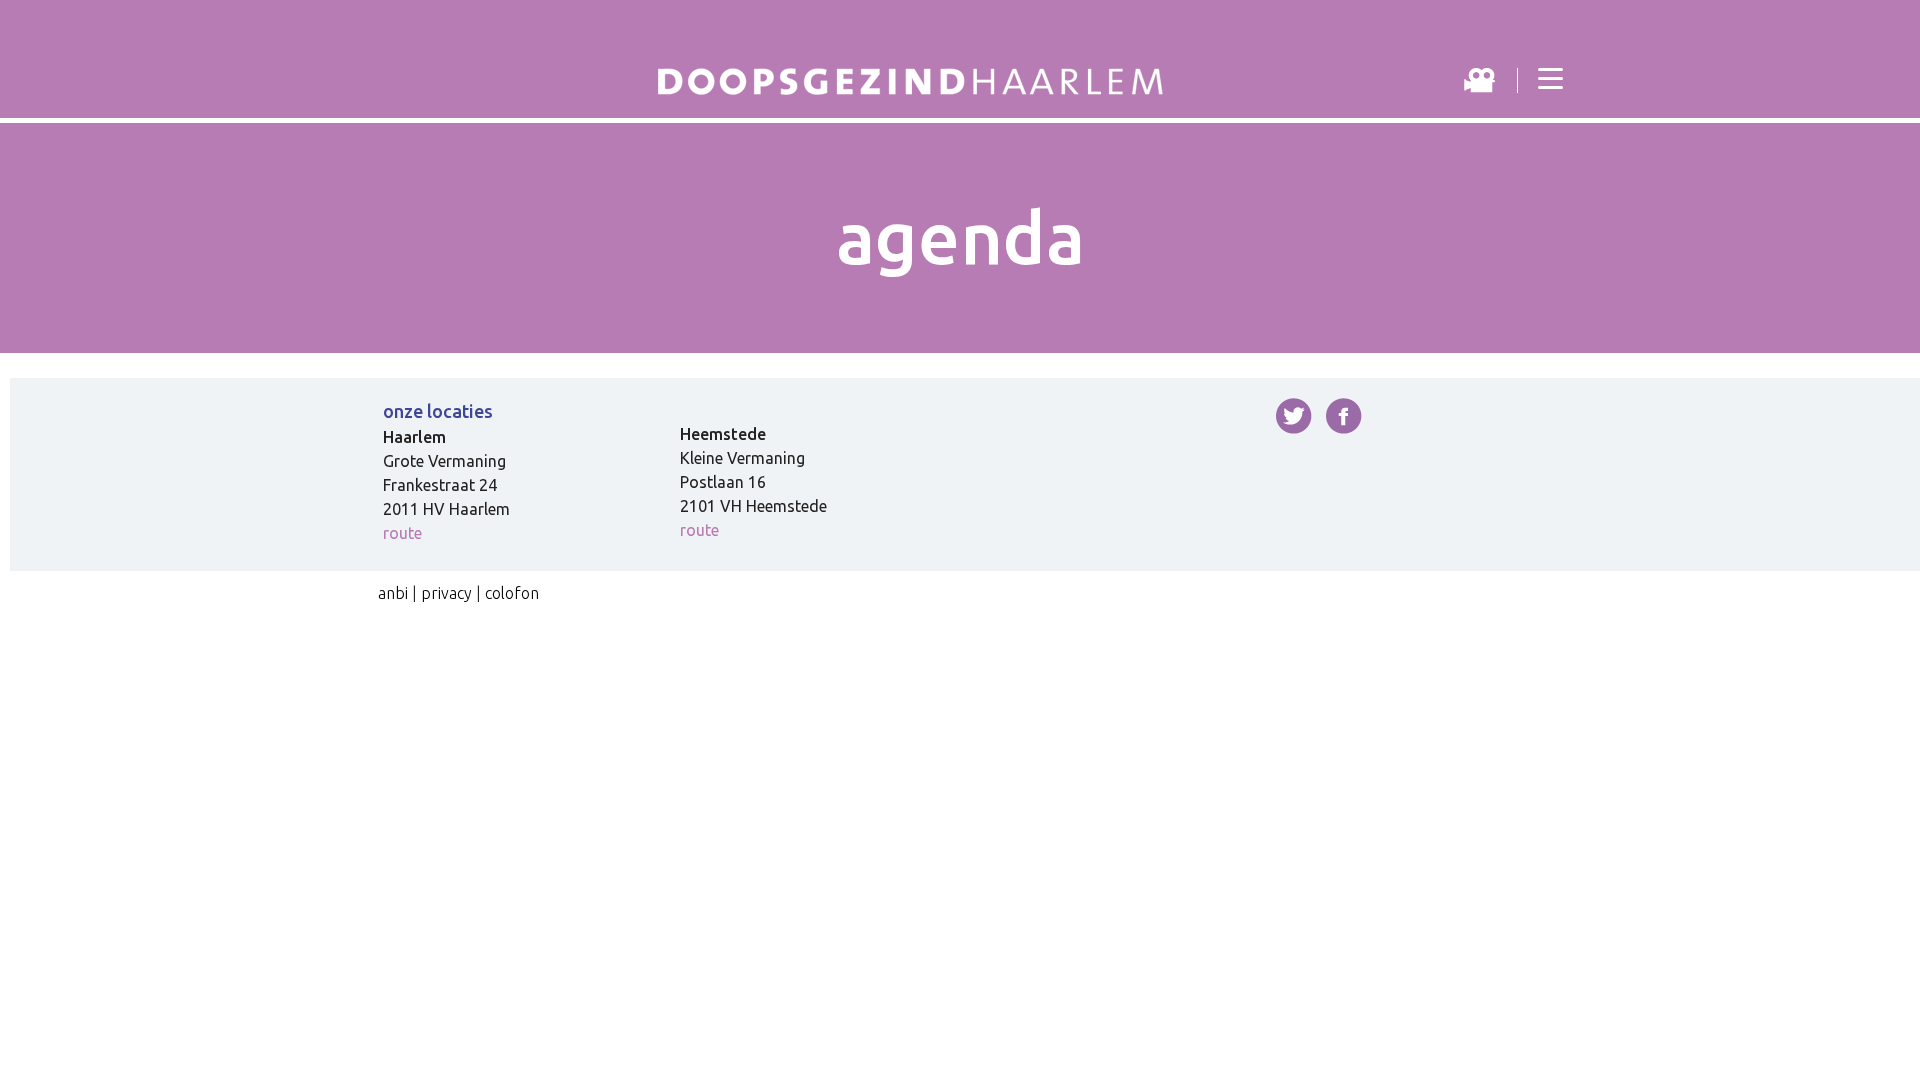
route (402, 533)
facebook (1344, 416)
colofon (512, 593)
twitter (1294, 416)
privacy (446, 593)
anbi (393, 593)
